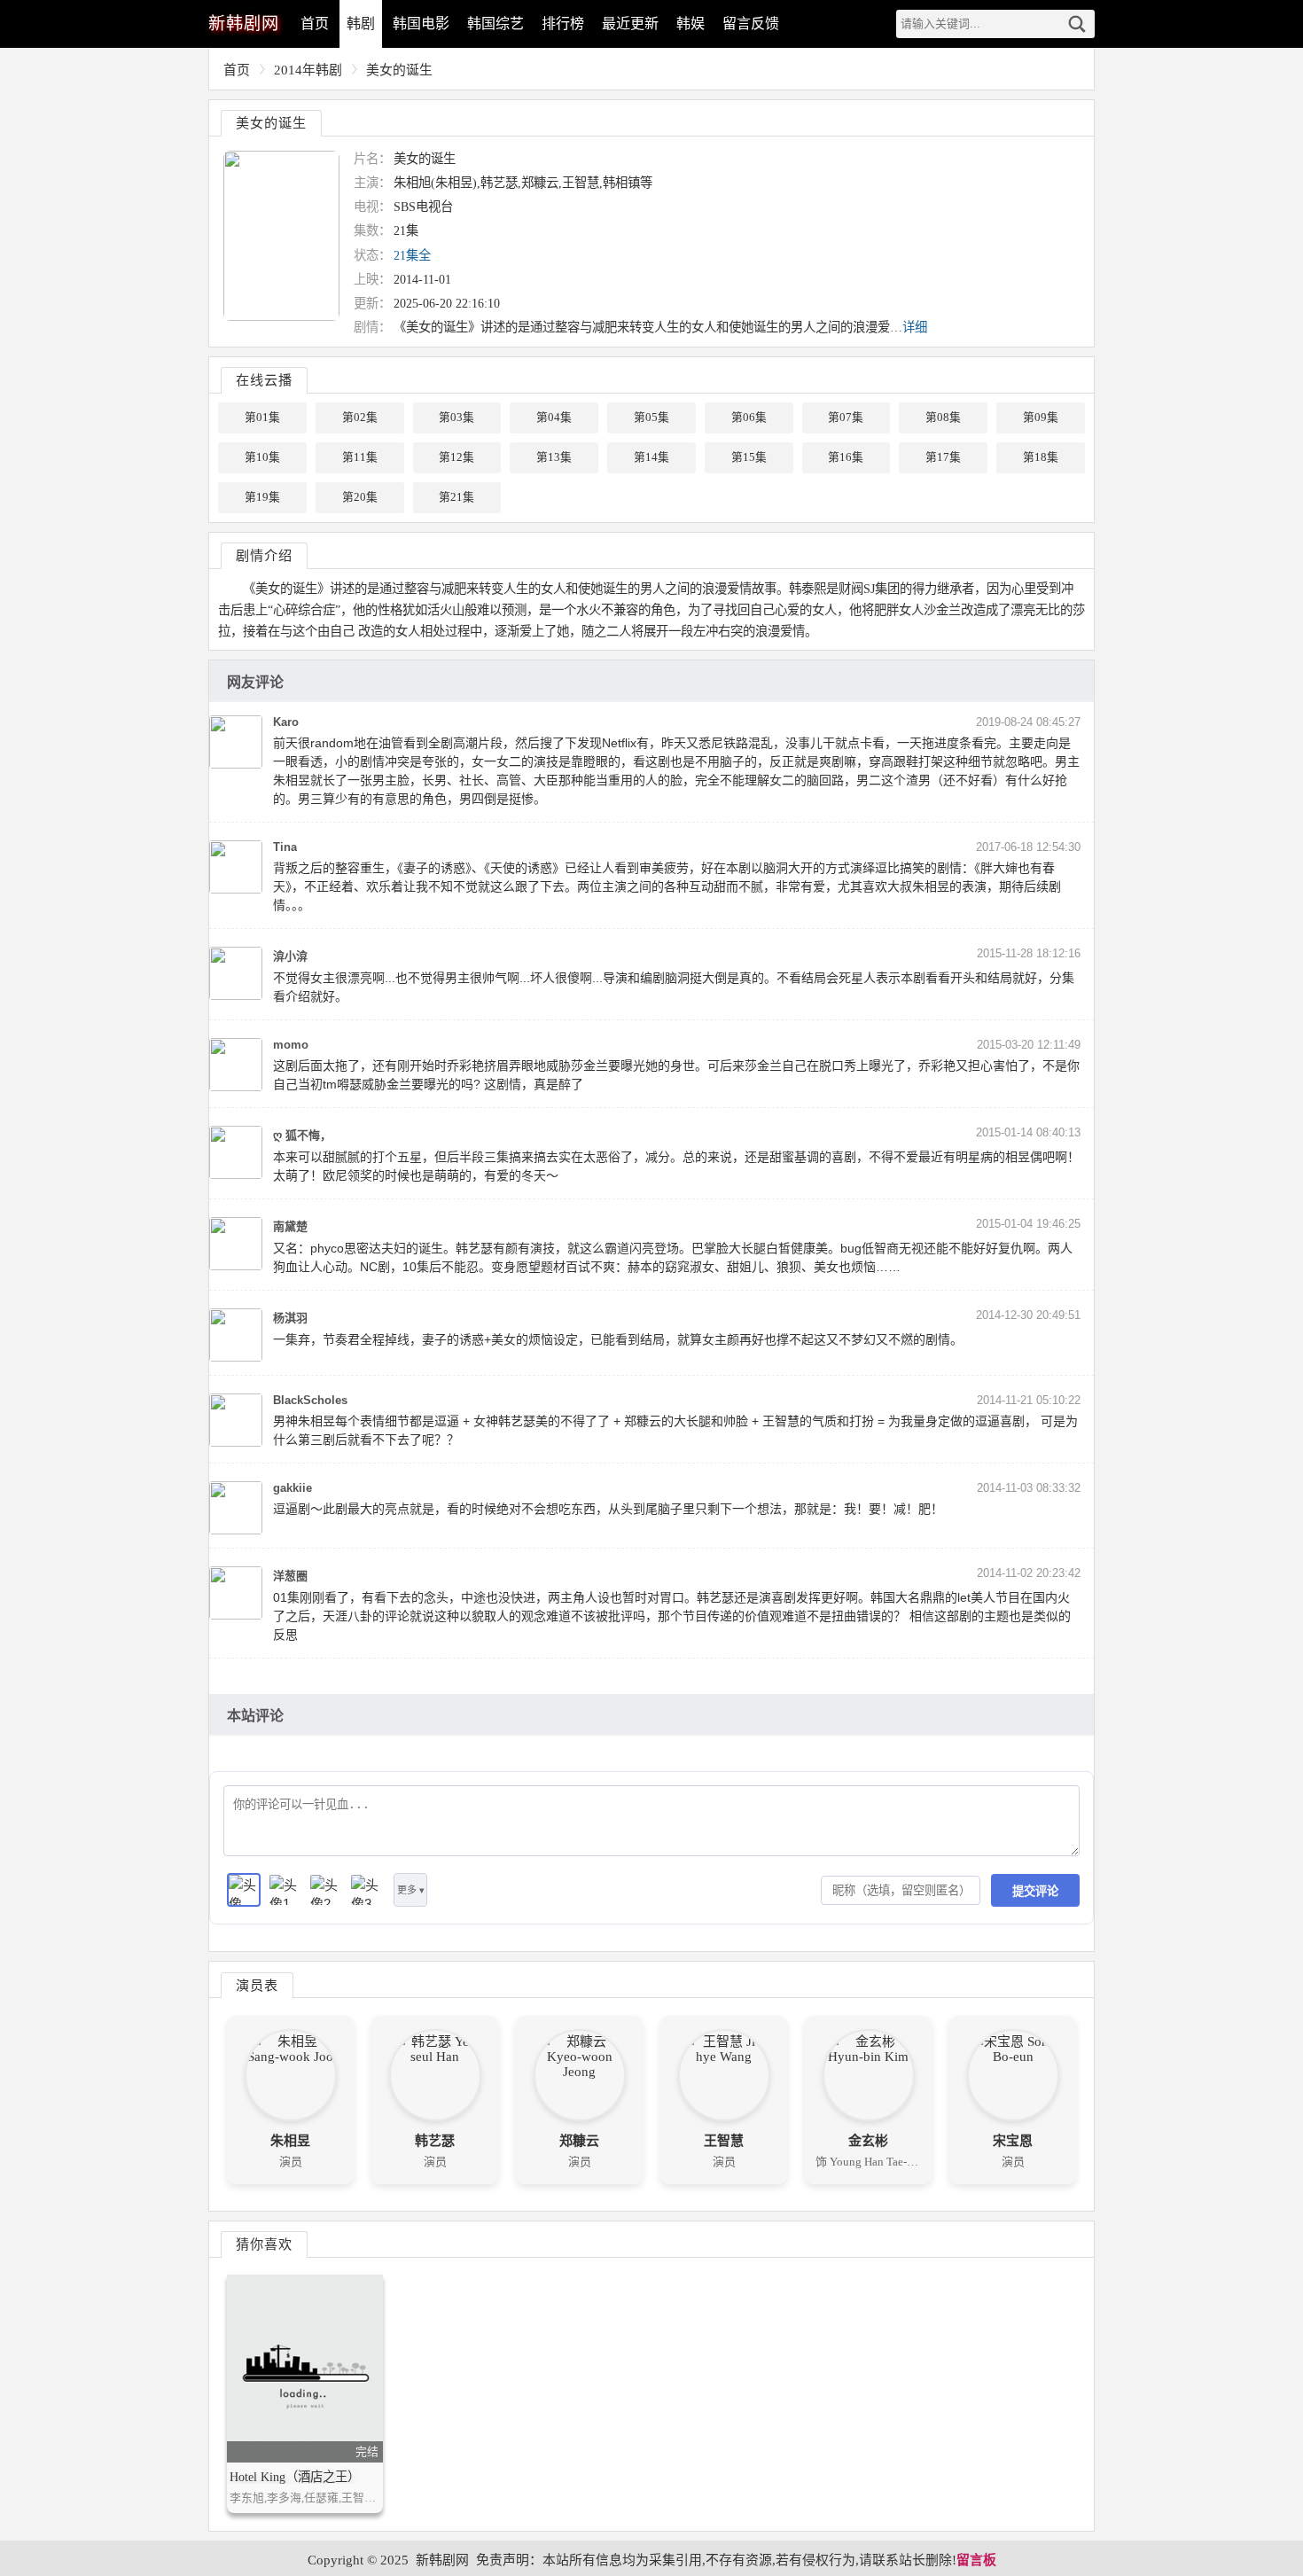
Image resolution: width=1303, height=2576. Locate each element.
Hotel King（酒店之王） (295, 2477)
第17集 (943, 457)
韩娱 (691, 23)
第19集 (262, 497)
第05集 (651, 418)
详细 (915, 327)
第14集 (651, 457)
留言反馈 (751, 23)
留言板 (976, 2560)
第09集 (1041, 418)
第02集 (360, 418)
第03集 (456, 418)
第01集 (262, 418)
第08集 (943, 418)
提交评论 (1035, 1891)
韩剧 (361, 23)
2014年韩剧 (308, 70)
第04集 (554, 418)
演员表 (257, 1985)
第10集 (262, 457)
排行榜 (563, 23)
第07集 (846, 418)
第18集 (1041, 457)
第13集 (554, 457)
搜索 (1077, 24)
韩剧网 (244, 23)
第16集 (846, 457)
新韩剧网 (442, 2560)
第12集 (456, 457)
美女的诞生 (399, 70)
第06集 (749, 418)
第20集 (360, 497)
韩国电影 (421, 23)
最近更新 (630, 23)
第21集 (456, 497)
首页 (315, 23)
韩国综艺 (495, 23)
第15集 (749, 457)
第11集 (360, 457)
